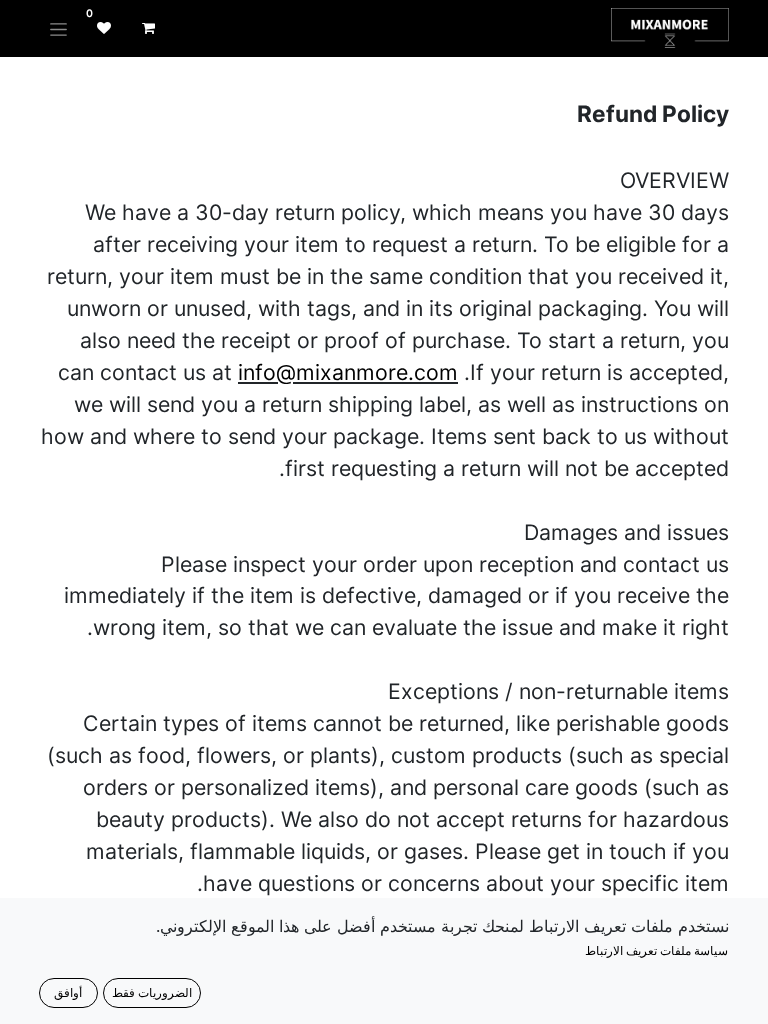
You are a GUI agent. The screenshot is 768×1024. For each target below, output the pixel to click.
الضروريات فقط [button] (152, 992)
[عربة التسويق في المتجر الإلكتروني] (148, 28)
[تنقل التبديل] (58, 28)
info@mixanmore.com (348, 372)
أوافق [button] (68, 992)
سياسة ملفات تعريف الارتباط (656, 950)
